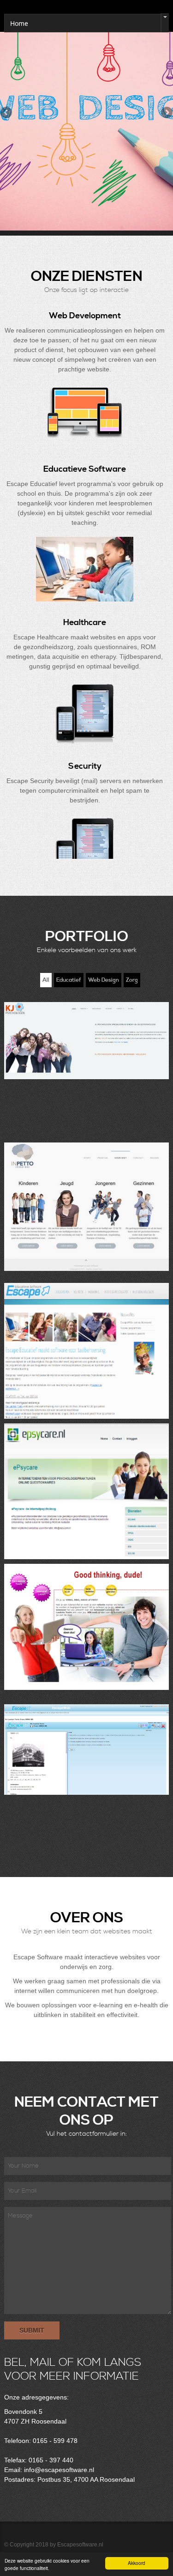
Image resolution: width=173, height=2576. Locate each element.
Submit (32, 2330)
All (46, 980)
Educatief (69, 980)
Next (166, 113)
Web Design (104, 980)
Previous (7, 113)
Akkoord (137, 2563)
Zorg (132, 980)
